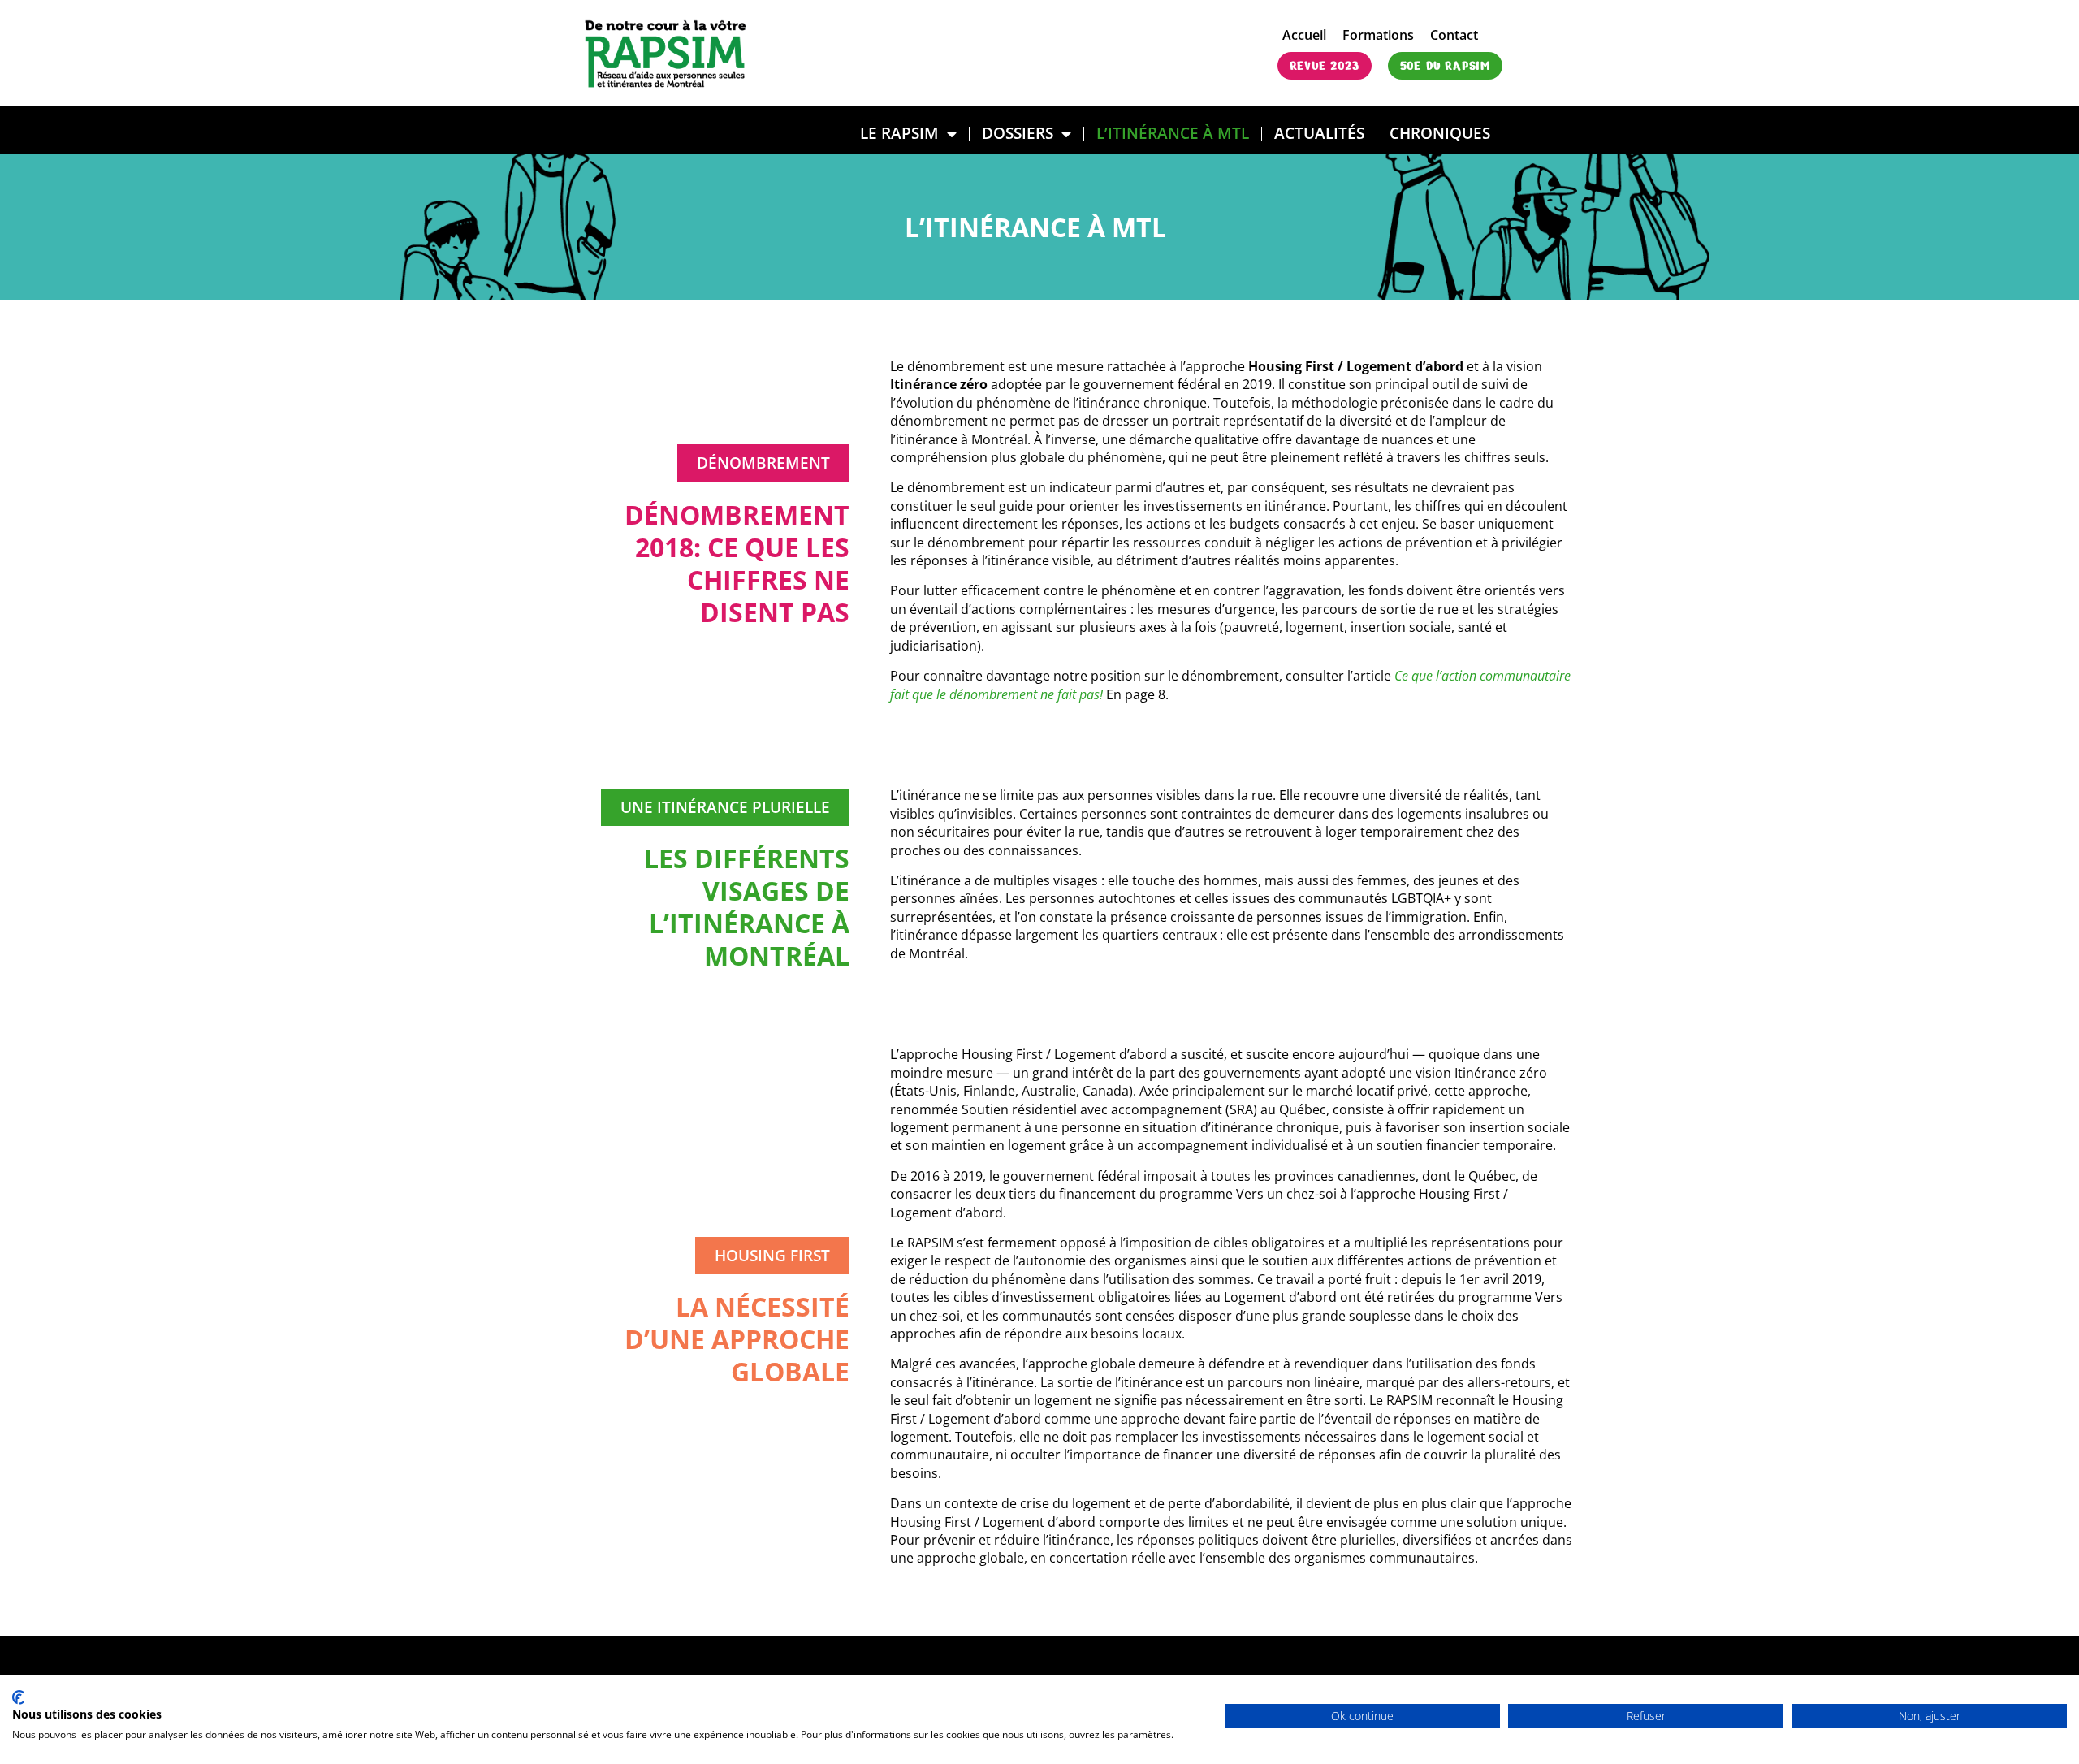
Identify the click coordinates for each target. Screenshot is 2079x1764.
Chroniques (1440, 133)
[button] (763, 463)
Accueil (1304, 35)
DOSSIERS (1018, 133)
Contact (1454, 35)
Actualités (1319, 133)
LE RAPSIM (899, 133)
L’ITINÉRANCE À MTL (1173, 133)
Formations (1378, 35)
